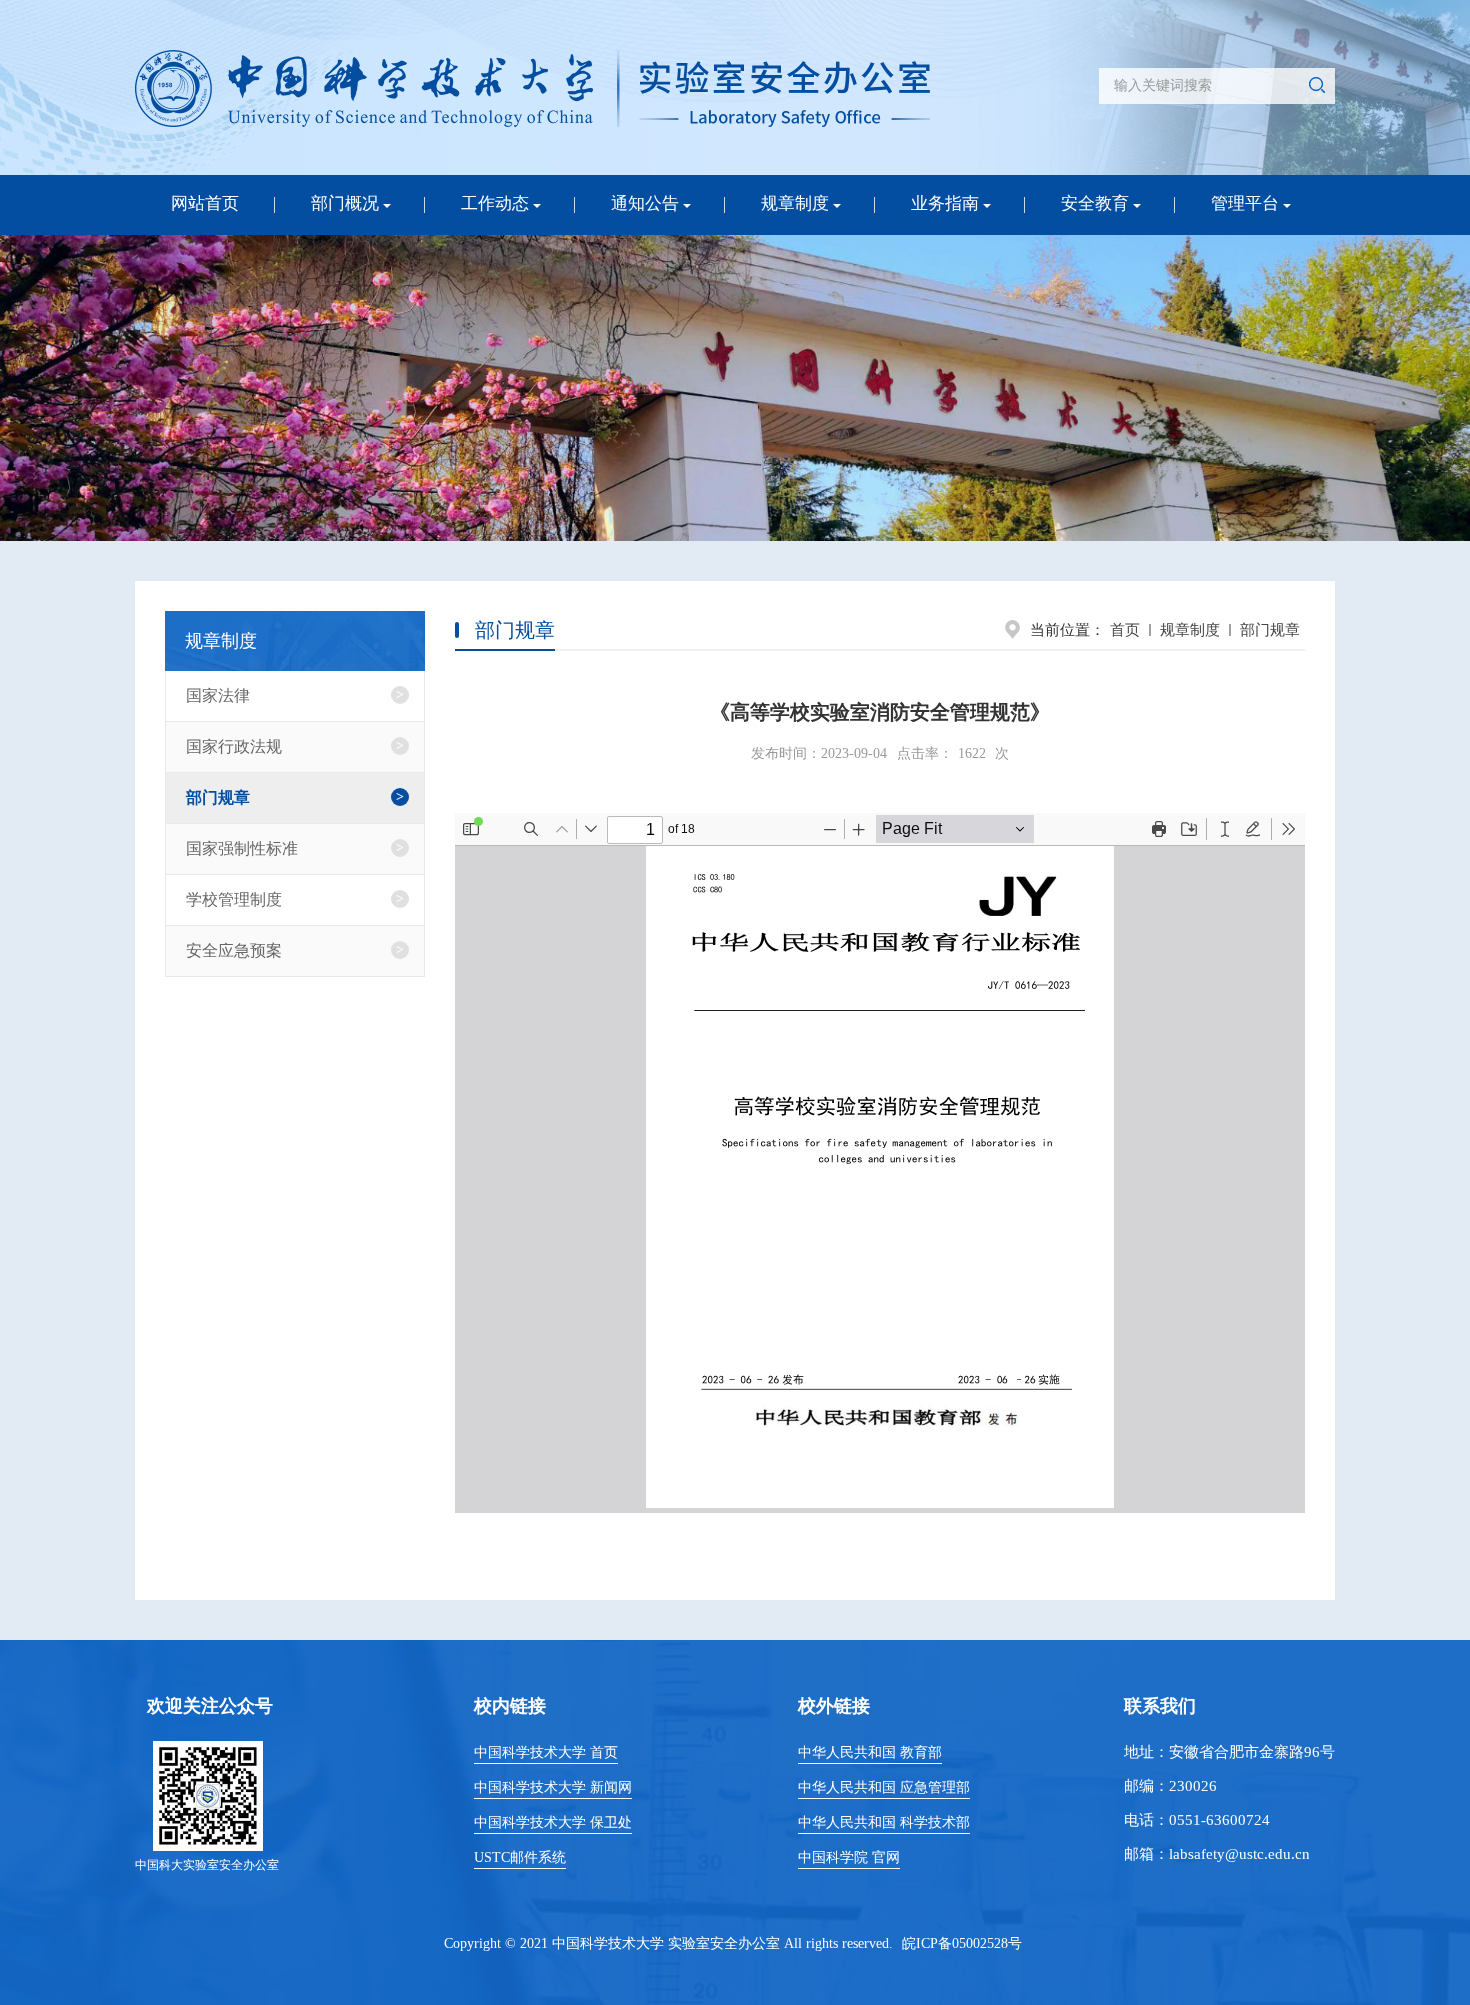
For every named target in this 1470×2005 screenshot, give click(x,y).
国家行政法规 (234, 746)
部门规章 (1270, 630)
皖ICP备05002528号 (962, 1943)
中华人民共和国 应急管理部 (884, 1787)
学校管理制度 (234, 899)
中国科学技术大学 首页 (546, 1752)
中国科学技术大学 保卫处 (553, 1822)
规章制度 (1190, 630)
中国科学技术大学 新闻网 (553, 1787)
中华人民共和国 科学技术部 (884, 1822)
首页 (1125, 630)
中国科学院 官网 (849, 1857)
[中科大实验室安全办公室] (532, 88)
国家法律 (218, 695)
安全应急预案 (234, 950)
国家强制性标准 (242, 848)
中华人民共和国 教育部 (870, 1752)
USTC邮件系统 (520, 1857)
